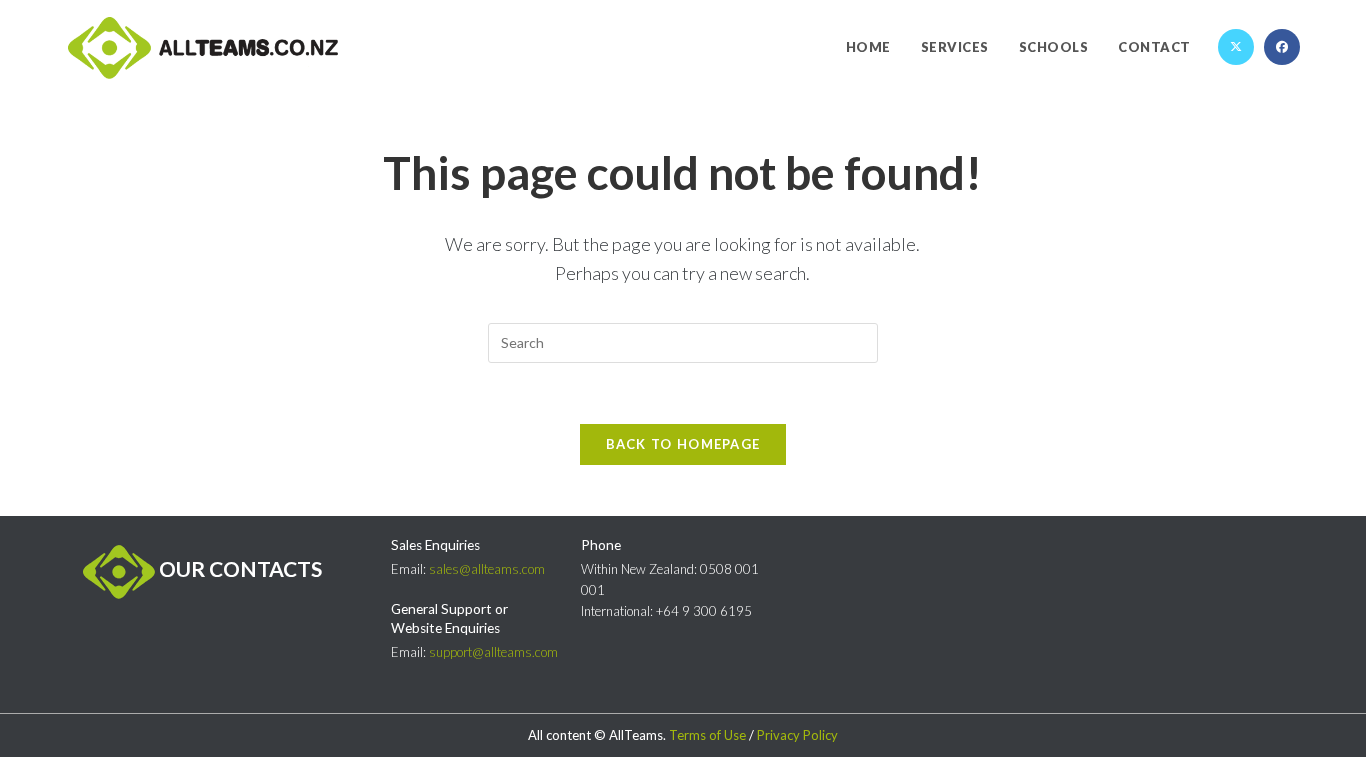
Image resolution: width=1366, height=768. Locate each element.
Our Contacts (238, 568)
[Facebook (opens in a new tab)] (1282, 47)
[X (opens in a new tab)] (1236, 47)
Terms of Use (707, 735)
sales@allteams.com (487, 569)
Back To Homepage (683, 444)
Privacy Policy (797, 735)
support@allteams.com (493, 652)
